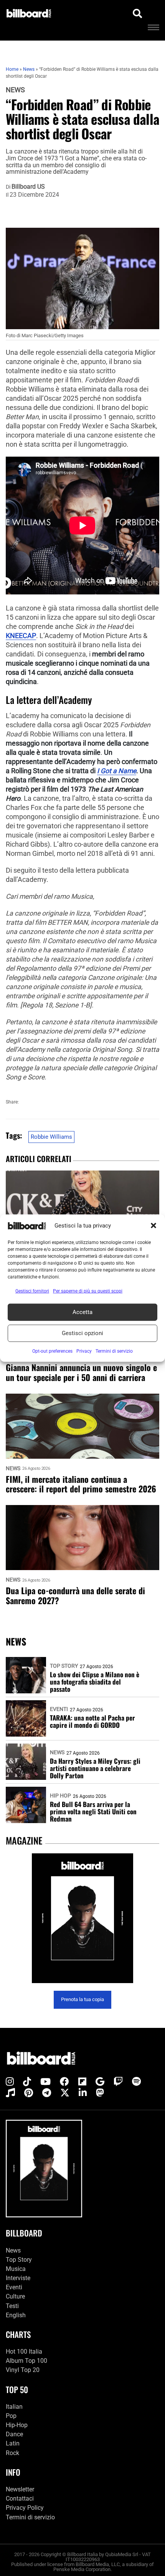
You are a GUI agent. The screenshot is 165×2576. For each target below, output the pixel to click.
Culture (15, 2296)
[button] (153, 1226)
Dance (14, 2434)
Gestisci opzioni (82, 1333)
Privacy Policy (25, 2508)
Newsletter (20, 2489)
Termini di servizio (30, 2517)
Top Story (64, 1666)
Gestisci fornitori (32, 1291)
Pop (11, 2416)
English (16, 2315)
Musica (16, 2269)
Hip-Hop (17, 2425)
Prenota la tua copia (82, 1999)
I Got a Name (117, 771)
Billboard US (28, 187)
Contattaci (20, 2498)
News (15, 90)
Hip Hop (60, 1796)
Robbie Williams (51, 1137)
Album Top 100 (26, 2361)
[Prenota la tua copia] (82, 1918)
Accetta (82, 1312)
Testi (12, 2306)
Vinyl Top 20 (23, 2370)
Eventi (59, 1709)
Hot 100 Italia (24, 2352)
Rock (12, 2453)
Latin (13, 2443)
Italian (14, 2407)
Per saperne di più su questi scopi (88, 1291)
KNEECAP (21, 636)
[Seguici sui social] (10, 2082)
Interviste (18, 2278)
